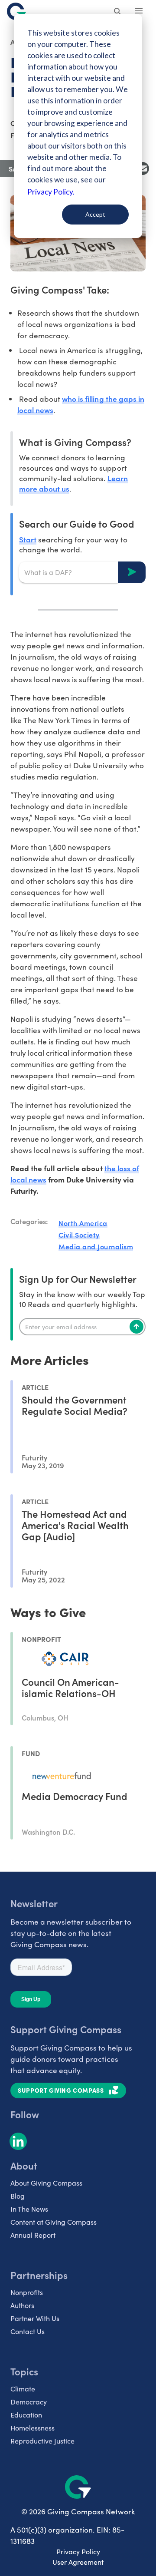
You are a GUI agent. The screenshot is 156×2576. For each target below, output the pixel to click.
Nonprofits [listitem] (27, 2292)
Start (28, 539)
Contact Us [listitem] (28, 2331)
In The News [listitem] (29, 2209)
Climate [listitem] (23, 2389)
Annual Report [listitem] (33, 2235)
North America (83, 1223)
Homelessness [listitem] (32, 2428)
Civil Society (79, 1235)
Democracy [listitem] (29, 2402)
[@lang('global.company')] (16, 11)
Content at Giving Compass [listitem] (54, 2222)
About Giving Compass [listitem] (46, 2183)
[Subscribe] (136, 1327)
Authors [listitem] (22, 2305)
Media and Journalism (96, 1246)
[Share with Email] (143, 168)
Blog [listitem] (18, 2196)
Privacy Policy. (51, 192)
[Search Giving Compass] (118, 12)
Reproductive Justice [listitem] (42, 2441)
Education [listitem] (26, 2415)
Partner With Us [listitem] (35, 2318)
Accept (95, 214)
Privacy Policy (78, 2551)
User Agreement (78, 2562)
